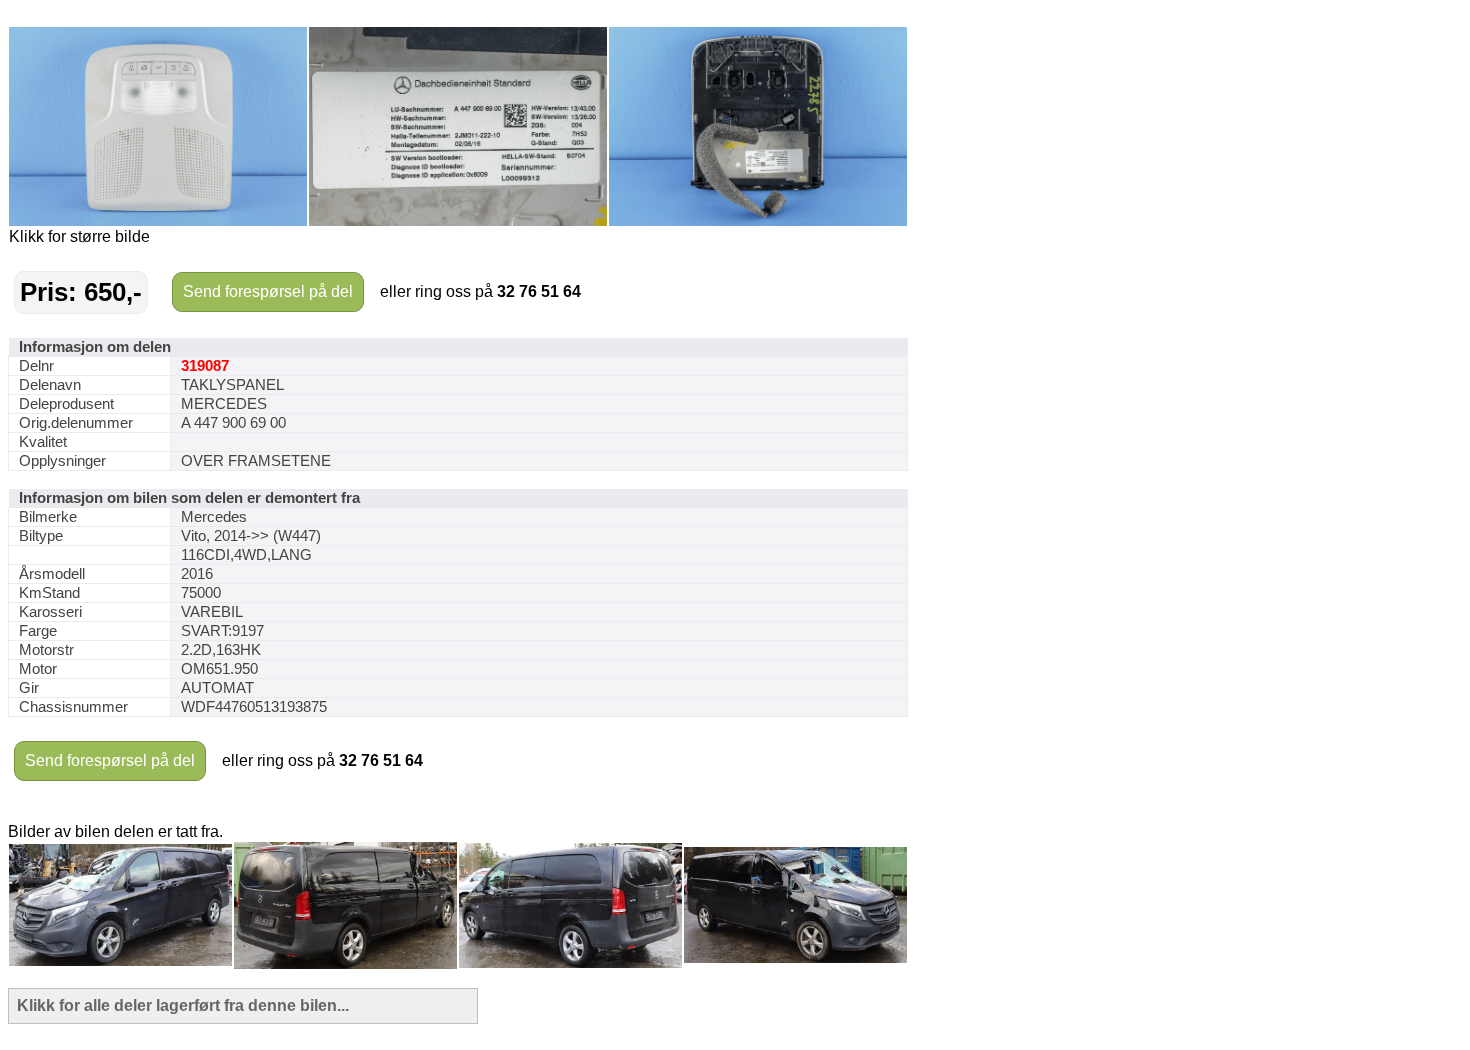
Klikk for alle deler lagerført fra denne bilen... (183, 1005)
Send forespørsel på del (268, 291)
